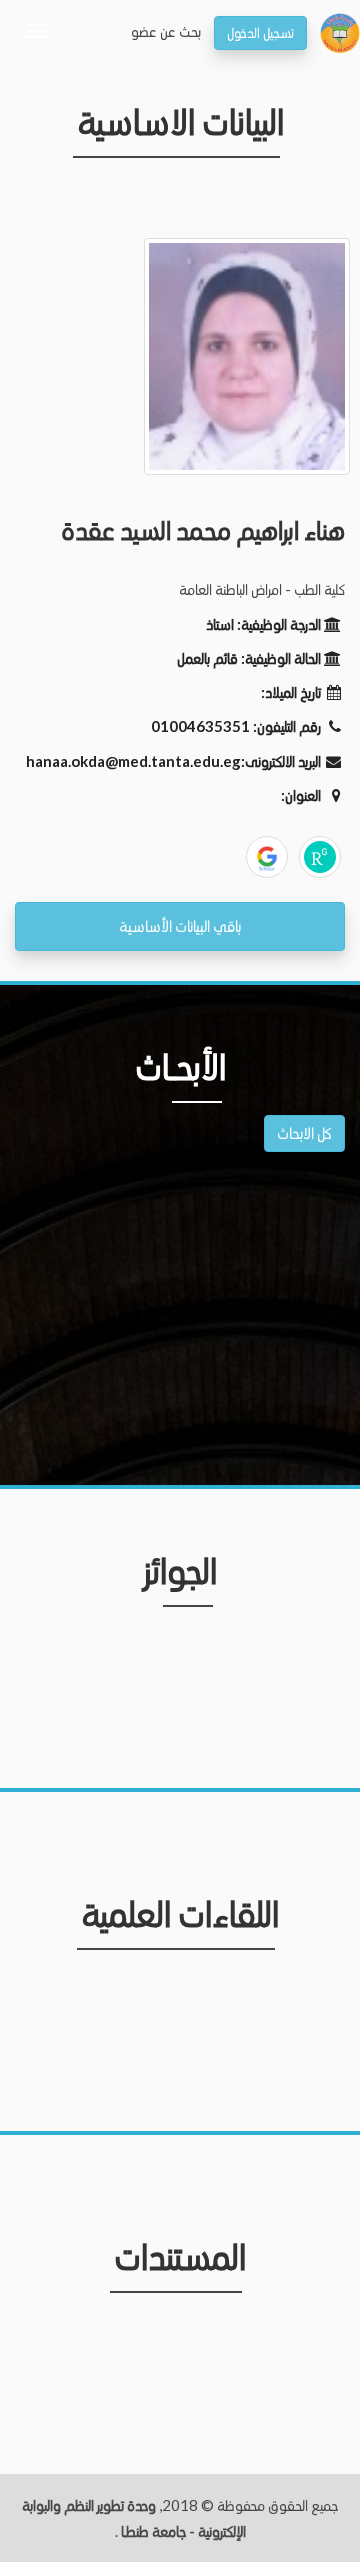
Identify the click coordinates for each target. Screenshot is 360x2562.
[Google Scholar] (267, 857)
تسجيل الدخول (260, 32)
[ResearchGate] (320, 857)
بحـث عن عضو (166, 31)
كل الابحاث (304, 1132)
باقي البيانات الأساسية (180, 925)
